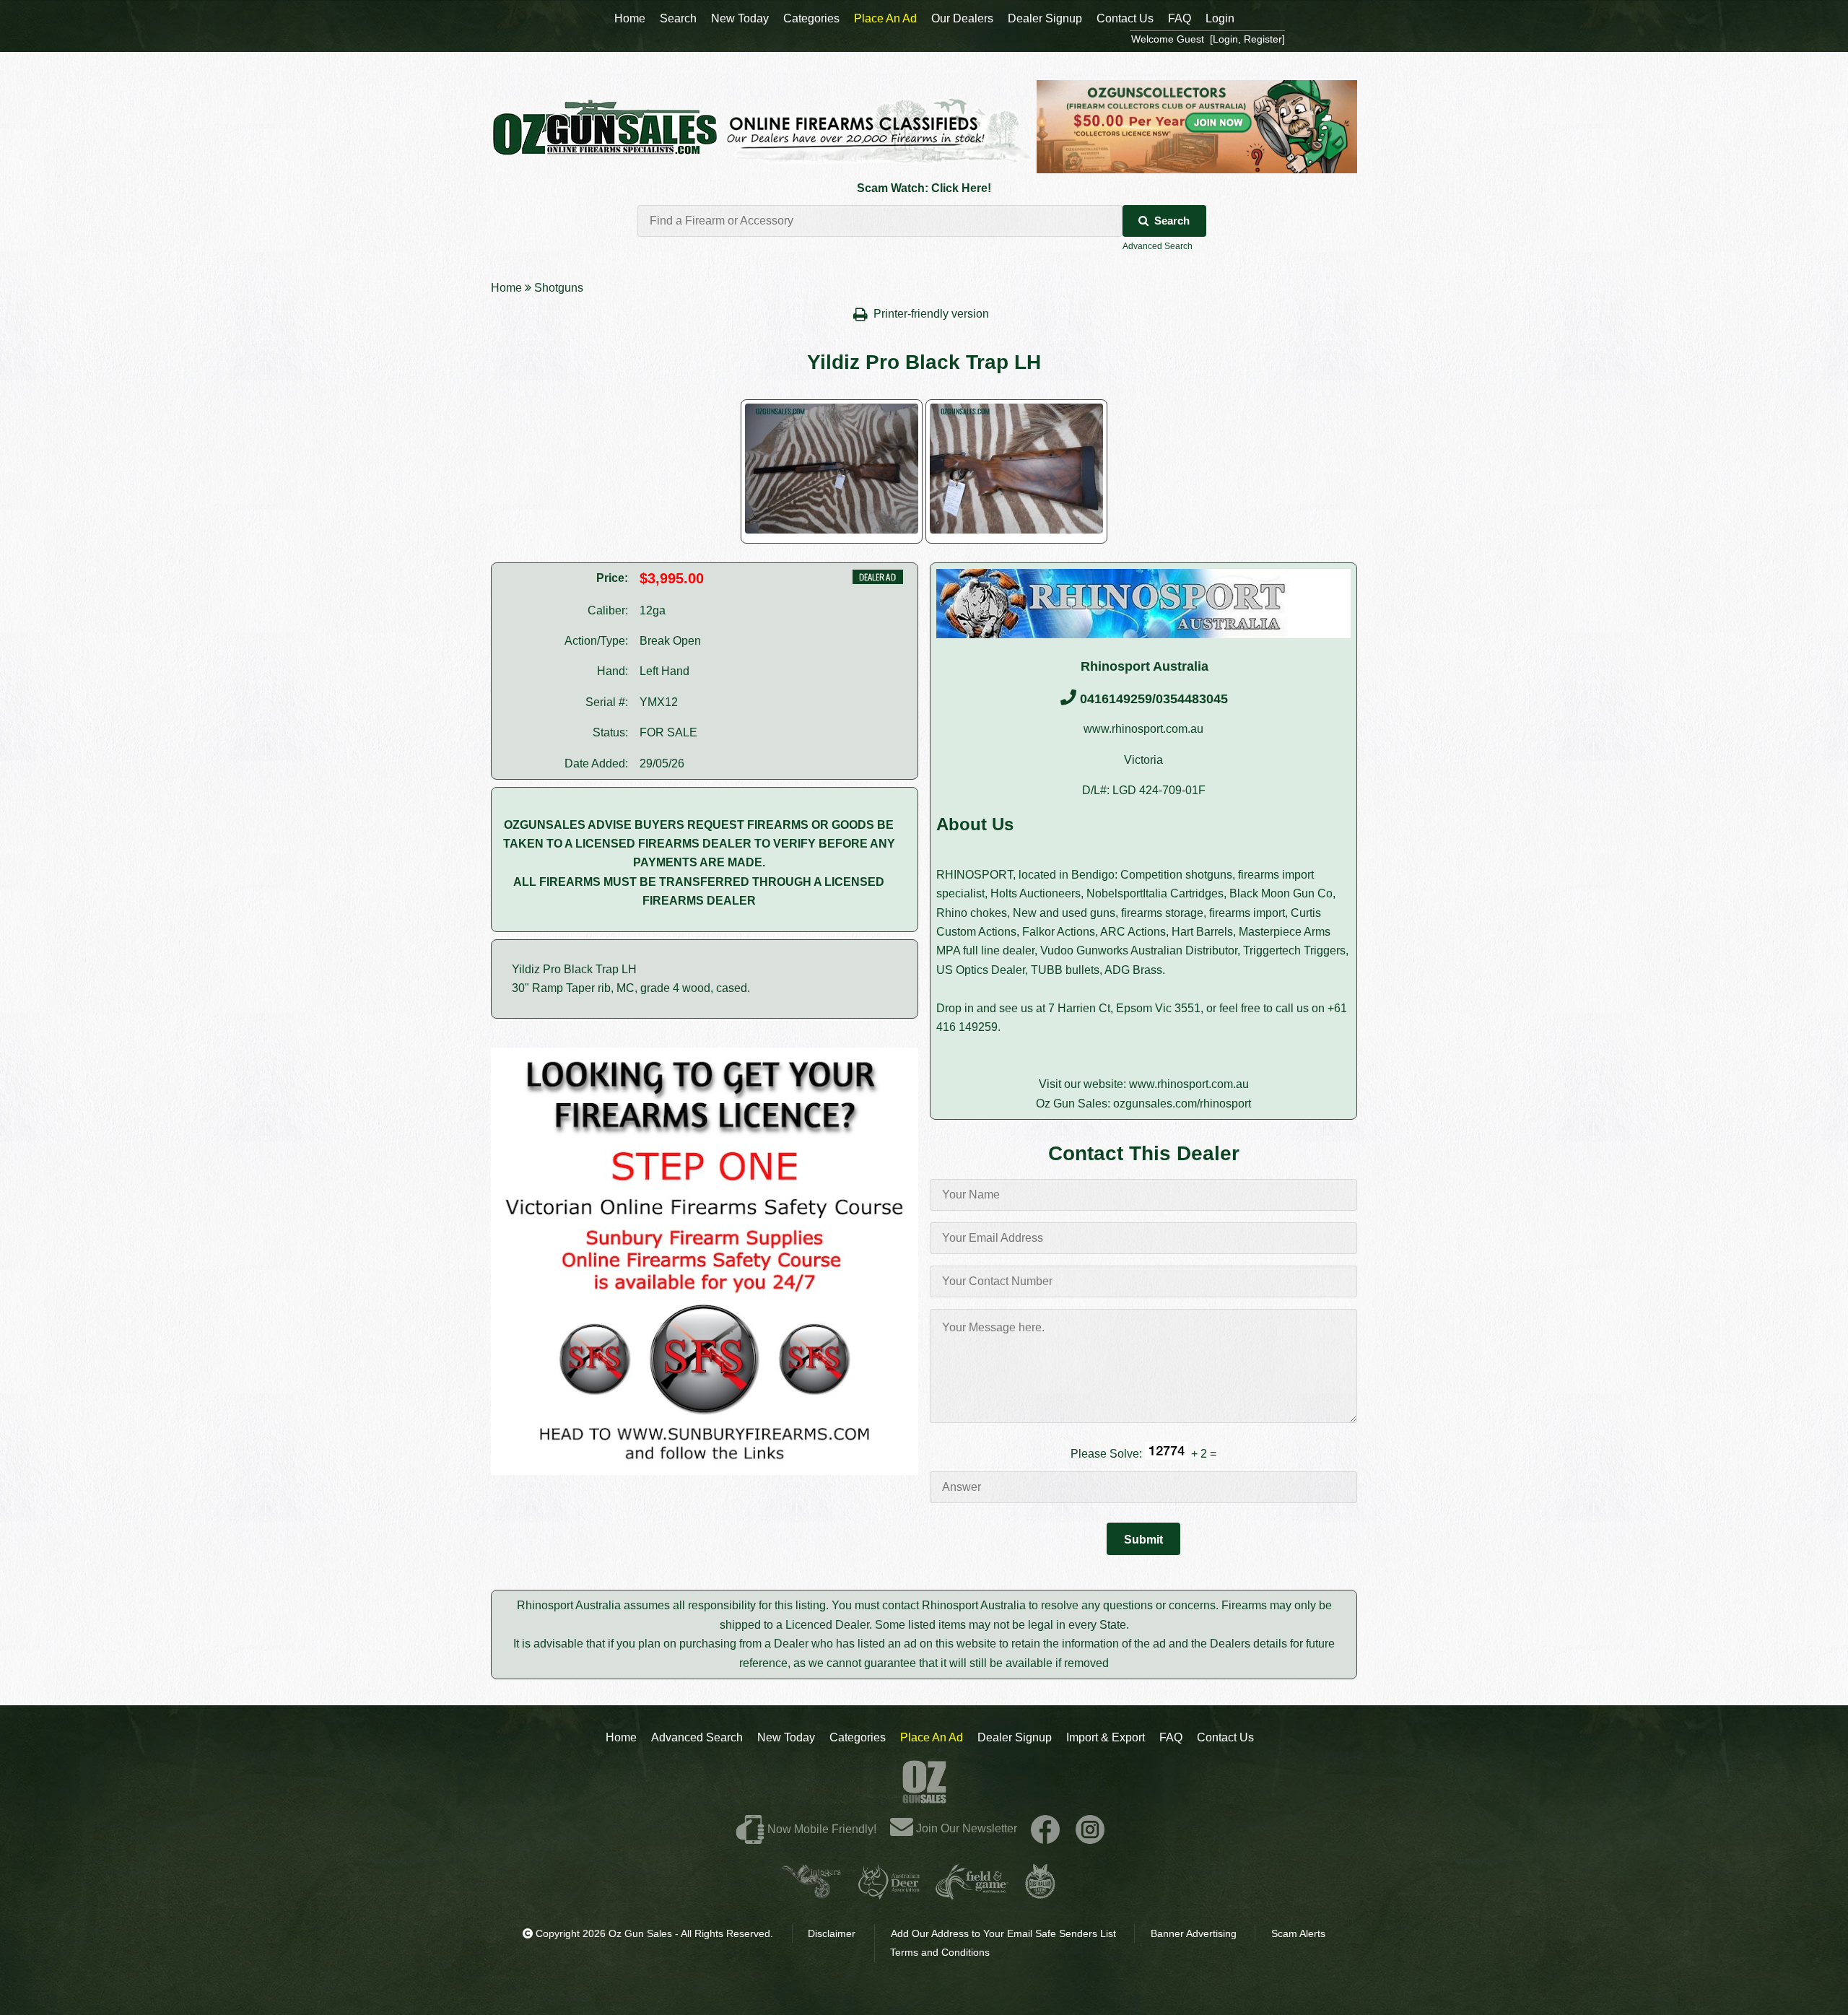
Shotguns (559, 288)
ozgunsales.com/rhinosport (1182, 1104)
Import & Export (1106, 1737)
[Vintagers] (811, 1893)
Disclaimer (832, 1933)
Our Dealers (962, 18)
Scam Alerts (1298, 1933)
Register (1263, 39)
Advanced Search (1158, 246)
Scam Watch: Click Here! (924, 188)
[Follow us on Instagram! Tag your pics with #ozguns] (1090, 1828)
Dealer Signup (1015, 1737)
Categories (858, 1737)
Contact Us (1225, 1737)
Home (506, 288)
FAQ (1171, 1737)
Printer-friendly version (933, 314)
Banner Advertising (1194, 1933)
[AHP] (1040, 1893)
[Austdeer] (889, 1893)
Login (1220, 18)
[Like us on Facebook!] (1045, 1828)
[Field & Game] (972, 1893)
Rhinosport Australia (1145, 666)
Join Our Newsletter (965, 1828)
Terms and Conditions (940, 1952)
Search (1172, 221)
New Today (786, 1737)
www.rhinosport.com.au (1143, 729)
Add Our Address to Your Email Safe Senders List (1003, 1933)
